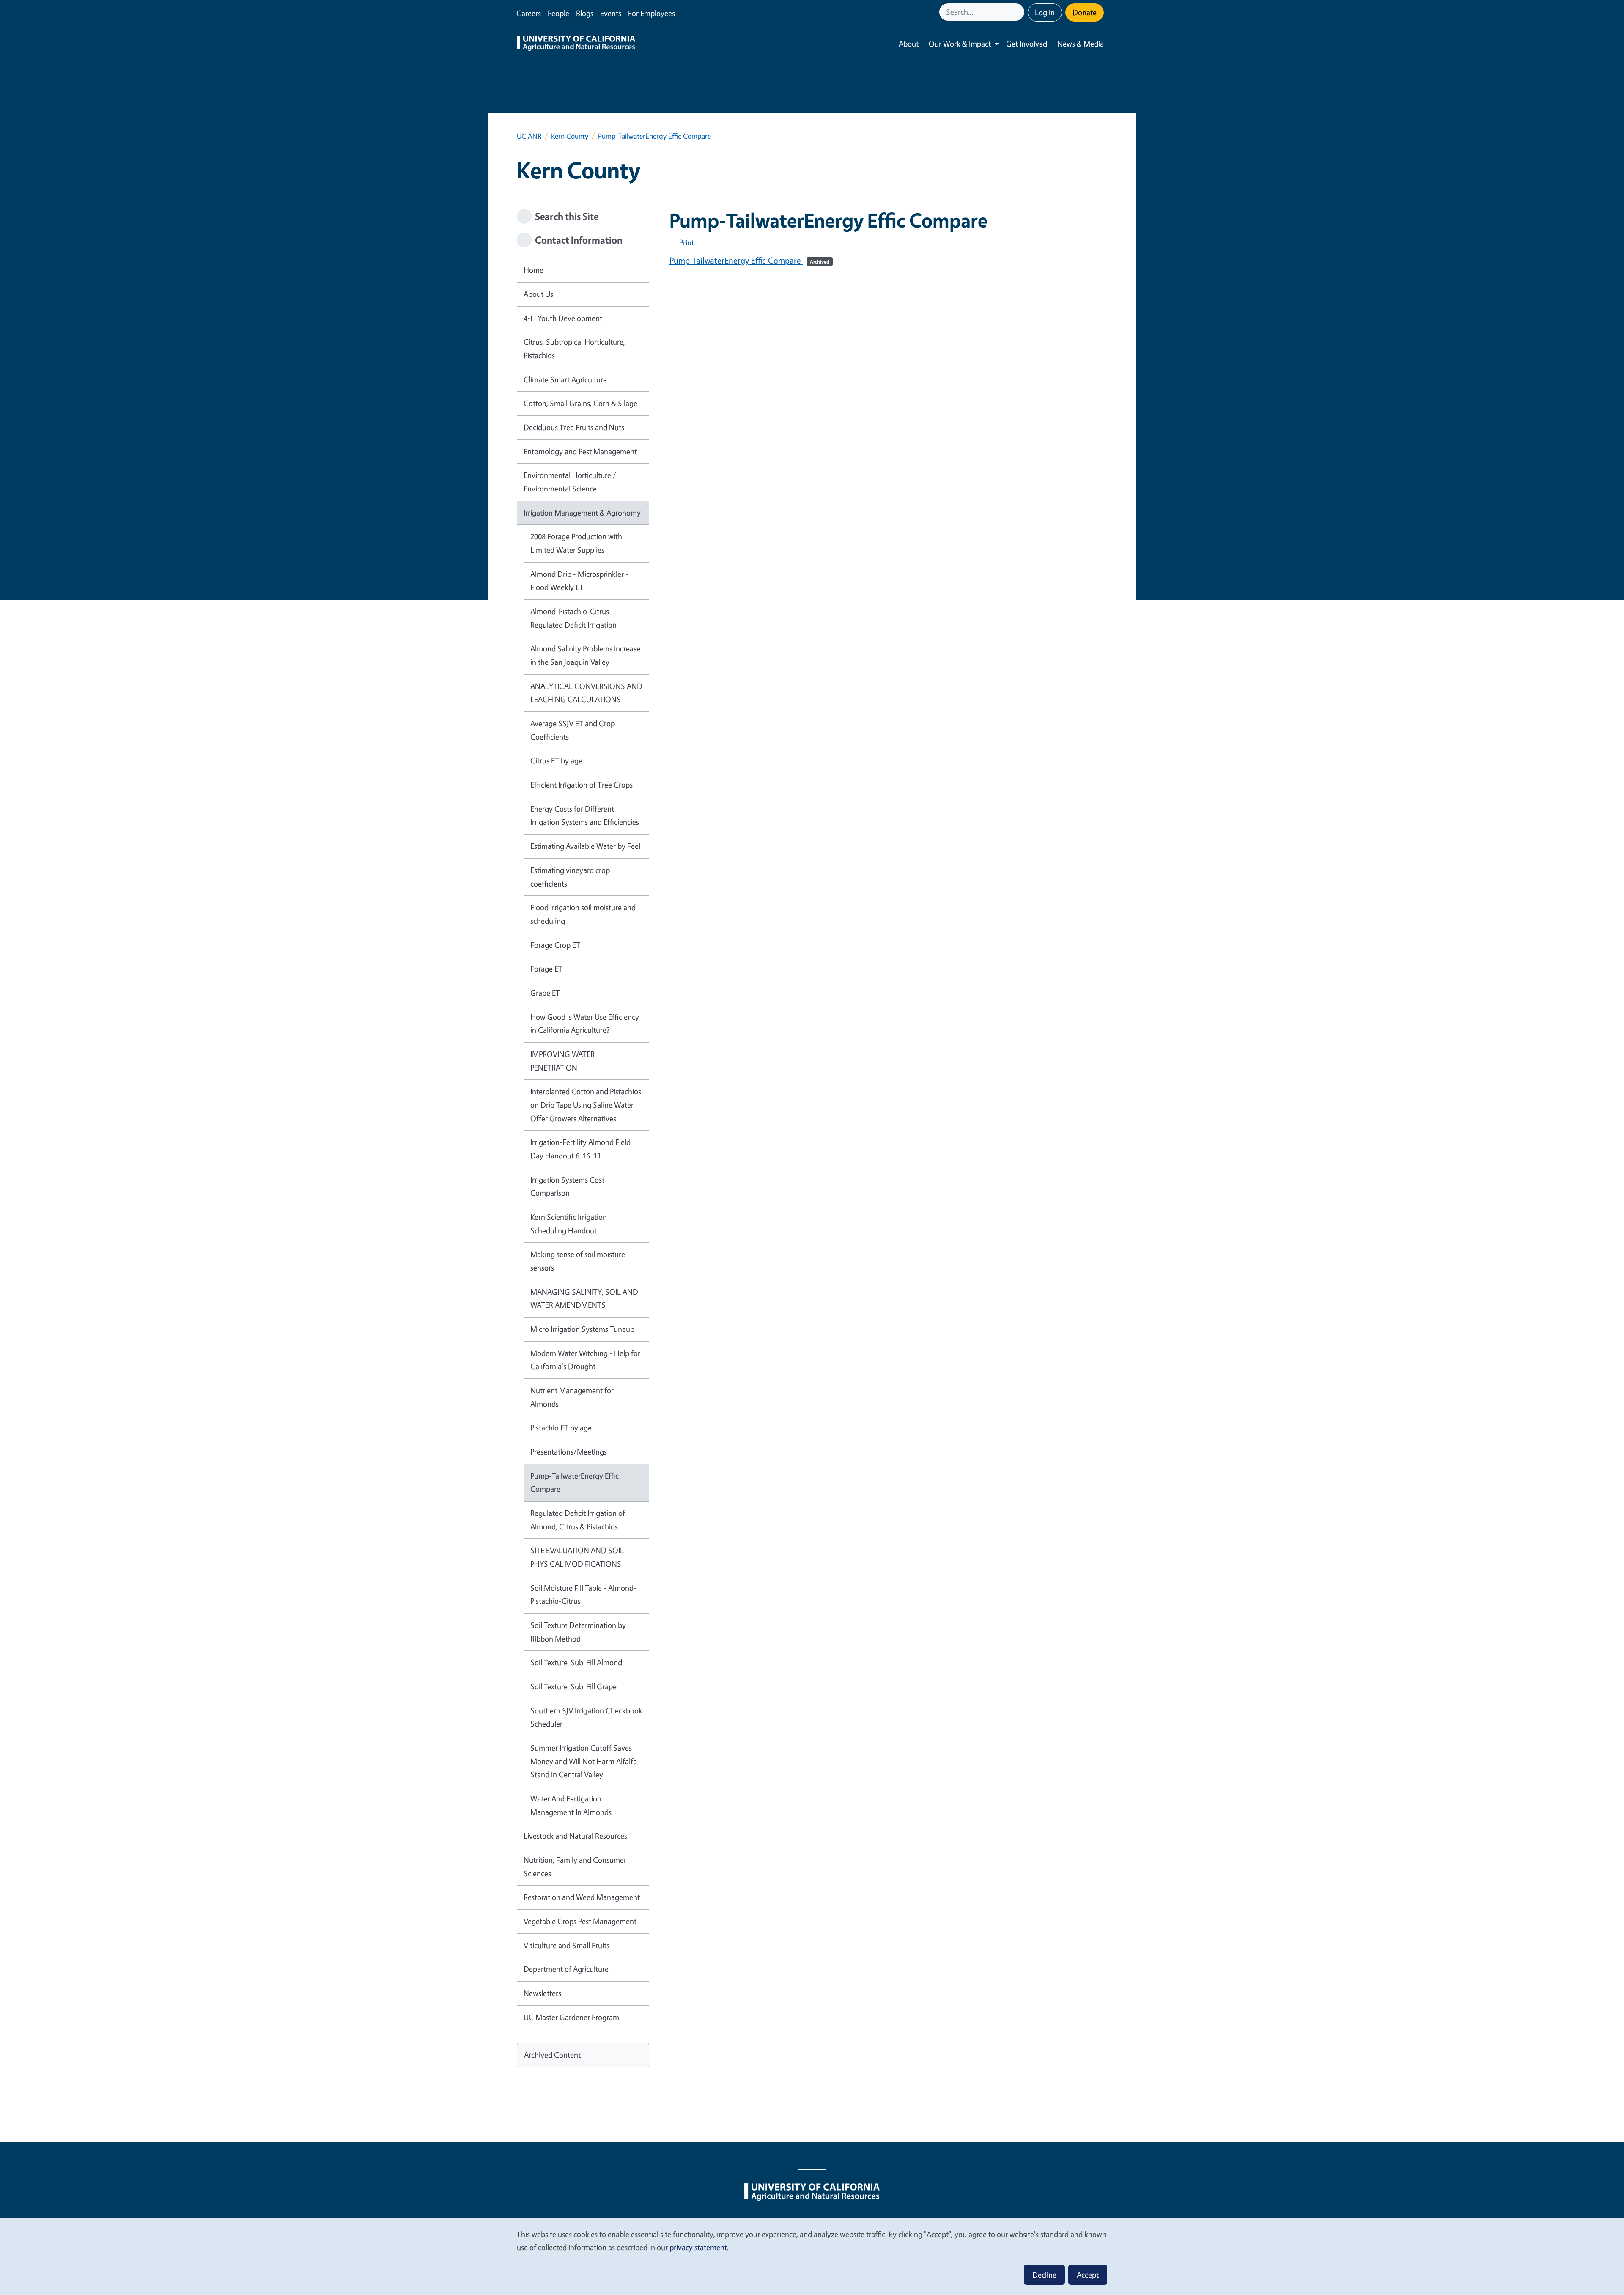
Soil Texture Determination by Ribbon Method (578, 1632)
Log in (1045, 12)
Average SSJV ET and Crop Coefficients (573, 730)
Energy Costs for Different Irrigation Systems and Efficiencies (585, 815)
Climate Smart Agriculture (565, 379)
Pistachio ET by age (561, 1428)
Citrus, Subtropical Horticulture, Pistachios (574, 349)
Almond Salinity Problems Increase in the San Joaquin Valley (585, 655)
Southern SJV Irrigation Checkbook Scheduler (586, 1717)
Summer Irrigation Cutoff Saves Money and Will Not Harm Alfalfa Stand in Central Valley (584, 1761)
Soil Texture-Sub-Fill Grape (573, 1686)
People (558, 13)
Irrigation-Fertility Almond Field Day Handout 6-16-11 (580, 1149)
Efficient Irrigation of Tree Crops (582, 785)
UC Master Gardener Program (571, 2017)
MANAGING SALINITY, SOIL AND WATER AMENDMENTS (584, 1298)
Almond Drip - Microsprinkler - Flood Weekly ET (579, 581)
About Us (538, 294)
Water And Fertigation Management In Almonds (571, 1805)
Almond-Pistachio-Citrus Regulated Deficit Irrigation (573, 618)
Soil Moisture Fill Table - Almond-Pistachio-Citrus (583, 1595)
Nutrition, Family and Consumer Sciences (575, 1867)
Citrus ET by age (556, 760)
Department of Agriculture (566, 1969)
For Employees (652, 13)
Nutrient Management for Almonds (572, 1397)
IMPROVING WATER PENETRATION (562, 1061)
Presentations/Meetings (569, 1452)
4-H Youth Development (563, 318)
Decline (1044, 2275)
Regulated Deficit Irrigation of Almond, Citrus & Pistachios (578, 1520)
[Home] (576, 44)
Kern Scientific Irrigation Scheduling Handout (569, 1224)
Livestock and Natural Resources (575, 1836)
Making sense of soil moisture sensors (578, 1261)
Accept (1088, 2275)
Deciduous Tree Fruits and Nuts (574, 427)
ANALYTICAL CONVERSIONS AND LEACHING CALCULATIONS (586, 693)
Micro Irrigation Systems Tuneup (582, 1329)
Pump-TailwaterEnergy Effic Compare (749, 260)
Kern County (570, 136)
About (909, 44)
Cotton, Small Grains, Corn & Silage (580, 403)
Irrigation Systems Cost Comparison (567, 1186)
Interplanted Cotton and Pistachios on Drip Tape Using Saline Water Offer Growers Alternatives (586, 1105)
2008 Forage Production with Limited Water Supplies (576, 543)
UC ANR (529, 136)
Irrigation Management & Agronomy (582, 513)
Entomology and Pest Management (580, 451)
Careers (529, 13)
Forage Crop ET (555, 945)
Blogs (585, 13)
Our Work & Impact (960, 44)
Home (534, 270)
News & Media (1081, 44)
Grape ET (545, 993)
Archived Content (552, 2055)
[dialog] (812, 2256)
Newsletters (542, 1993)
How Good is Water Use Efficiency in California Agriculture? (585, 1024)
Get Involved (1027, 44)
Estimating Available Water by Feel (585, 846)
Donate (1085, 12)
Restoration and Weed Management (582, 1897)
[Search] (1019, 12)
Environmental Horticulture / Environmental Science (570, 482)
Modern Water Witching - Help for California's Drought (585, 1360)
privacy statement (698, 2247)
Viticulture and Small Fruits (566, 1945)
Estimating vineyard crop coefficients (570, 877)
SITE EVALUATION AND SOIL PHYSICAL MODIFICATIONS (577, 1557)
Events (611, 13)
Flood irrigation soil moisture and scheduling (583, 914)
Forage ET (546, 969)
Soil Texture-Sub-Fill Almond (576, 1662)
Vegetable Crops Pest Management (580, 1921)
